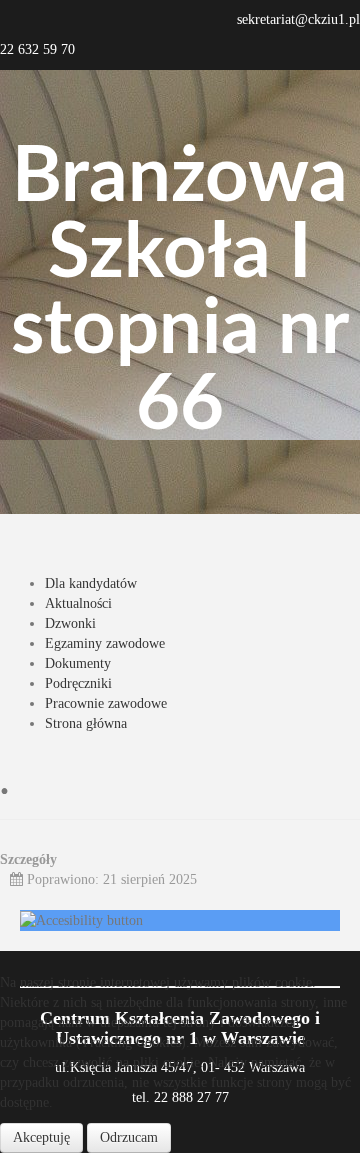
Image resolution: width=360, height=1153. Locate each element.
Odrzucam (129, 1137)
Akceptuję (41, 1137)
